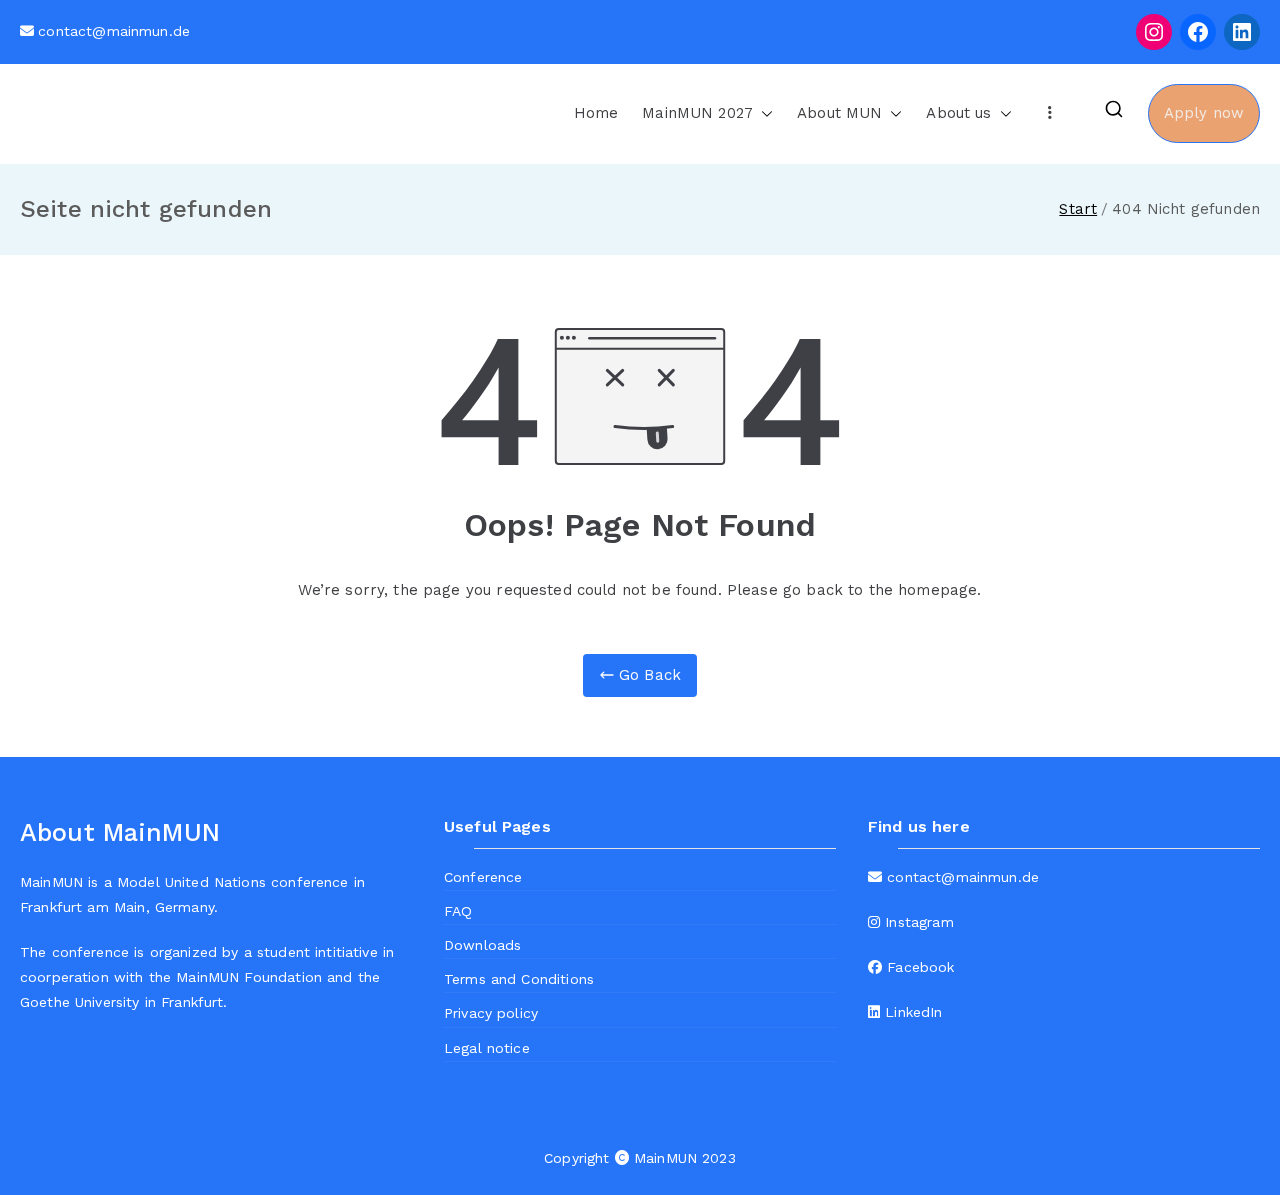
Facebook (918, 967)
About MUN (839, 113)
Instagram (917, 922)
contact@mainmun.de (114, 31)
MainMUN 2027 (697, 113)
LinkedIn (911, 1012)
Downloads (482, 945)
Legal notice (487, 1048)
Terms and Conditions (519, 979)
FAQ (458, 911)
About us (958, 113)
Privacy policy (491, 1013)
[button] (763, 113)
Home (596, 113)
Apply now (1204, 113)
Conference (483, 877)
